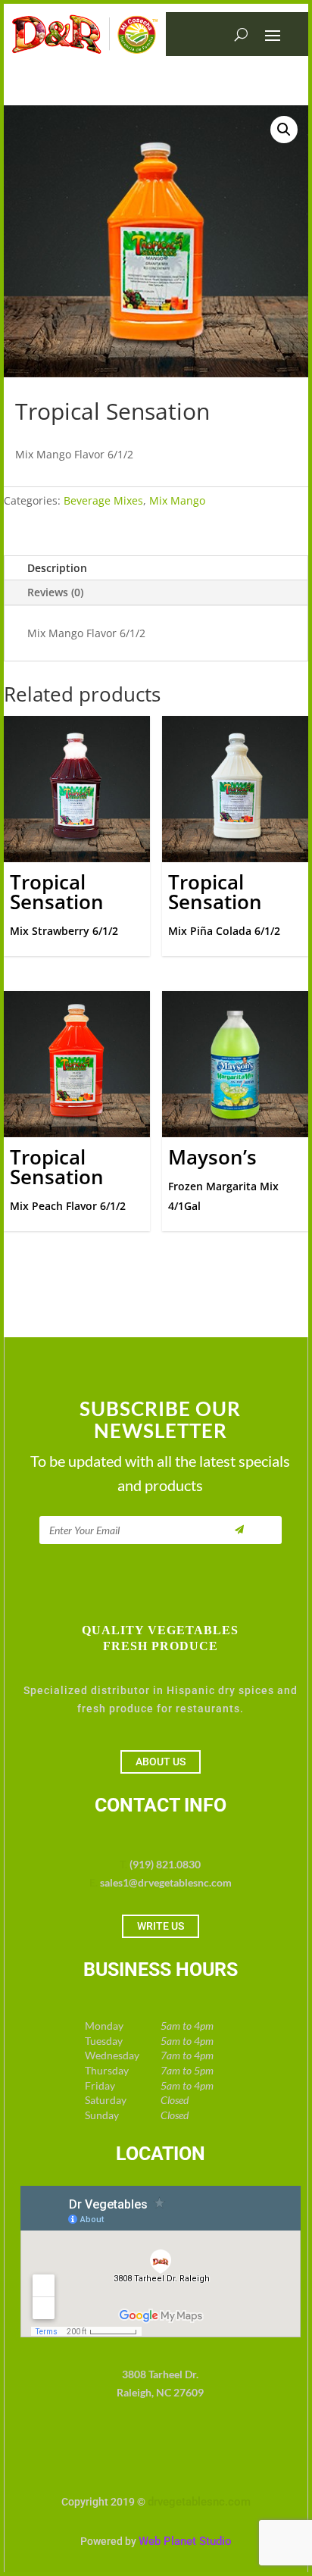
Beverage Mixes (103, 500)
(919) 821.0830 (165, 1864)
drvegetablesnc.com (199, 2502)
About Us (161, 1762)
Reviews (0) (55, 592)
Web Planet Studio (185, 2541)
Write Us (161, 1926)
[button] (284, 130)
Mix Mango (177, 500)
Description (57, 568)
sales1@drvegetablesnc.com (166, 1882)
